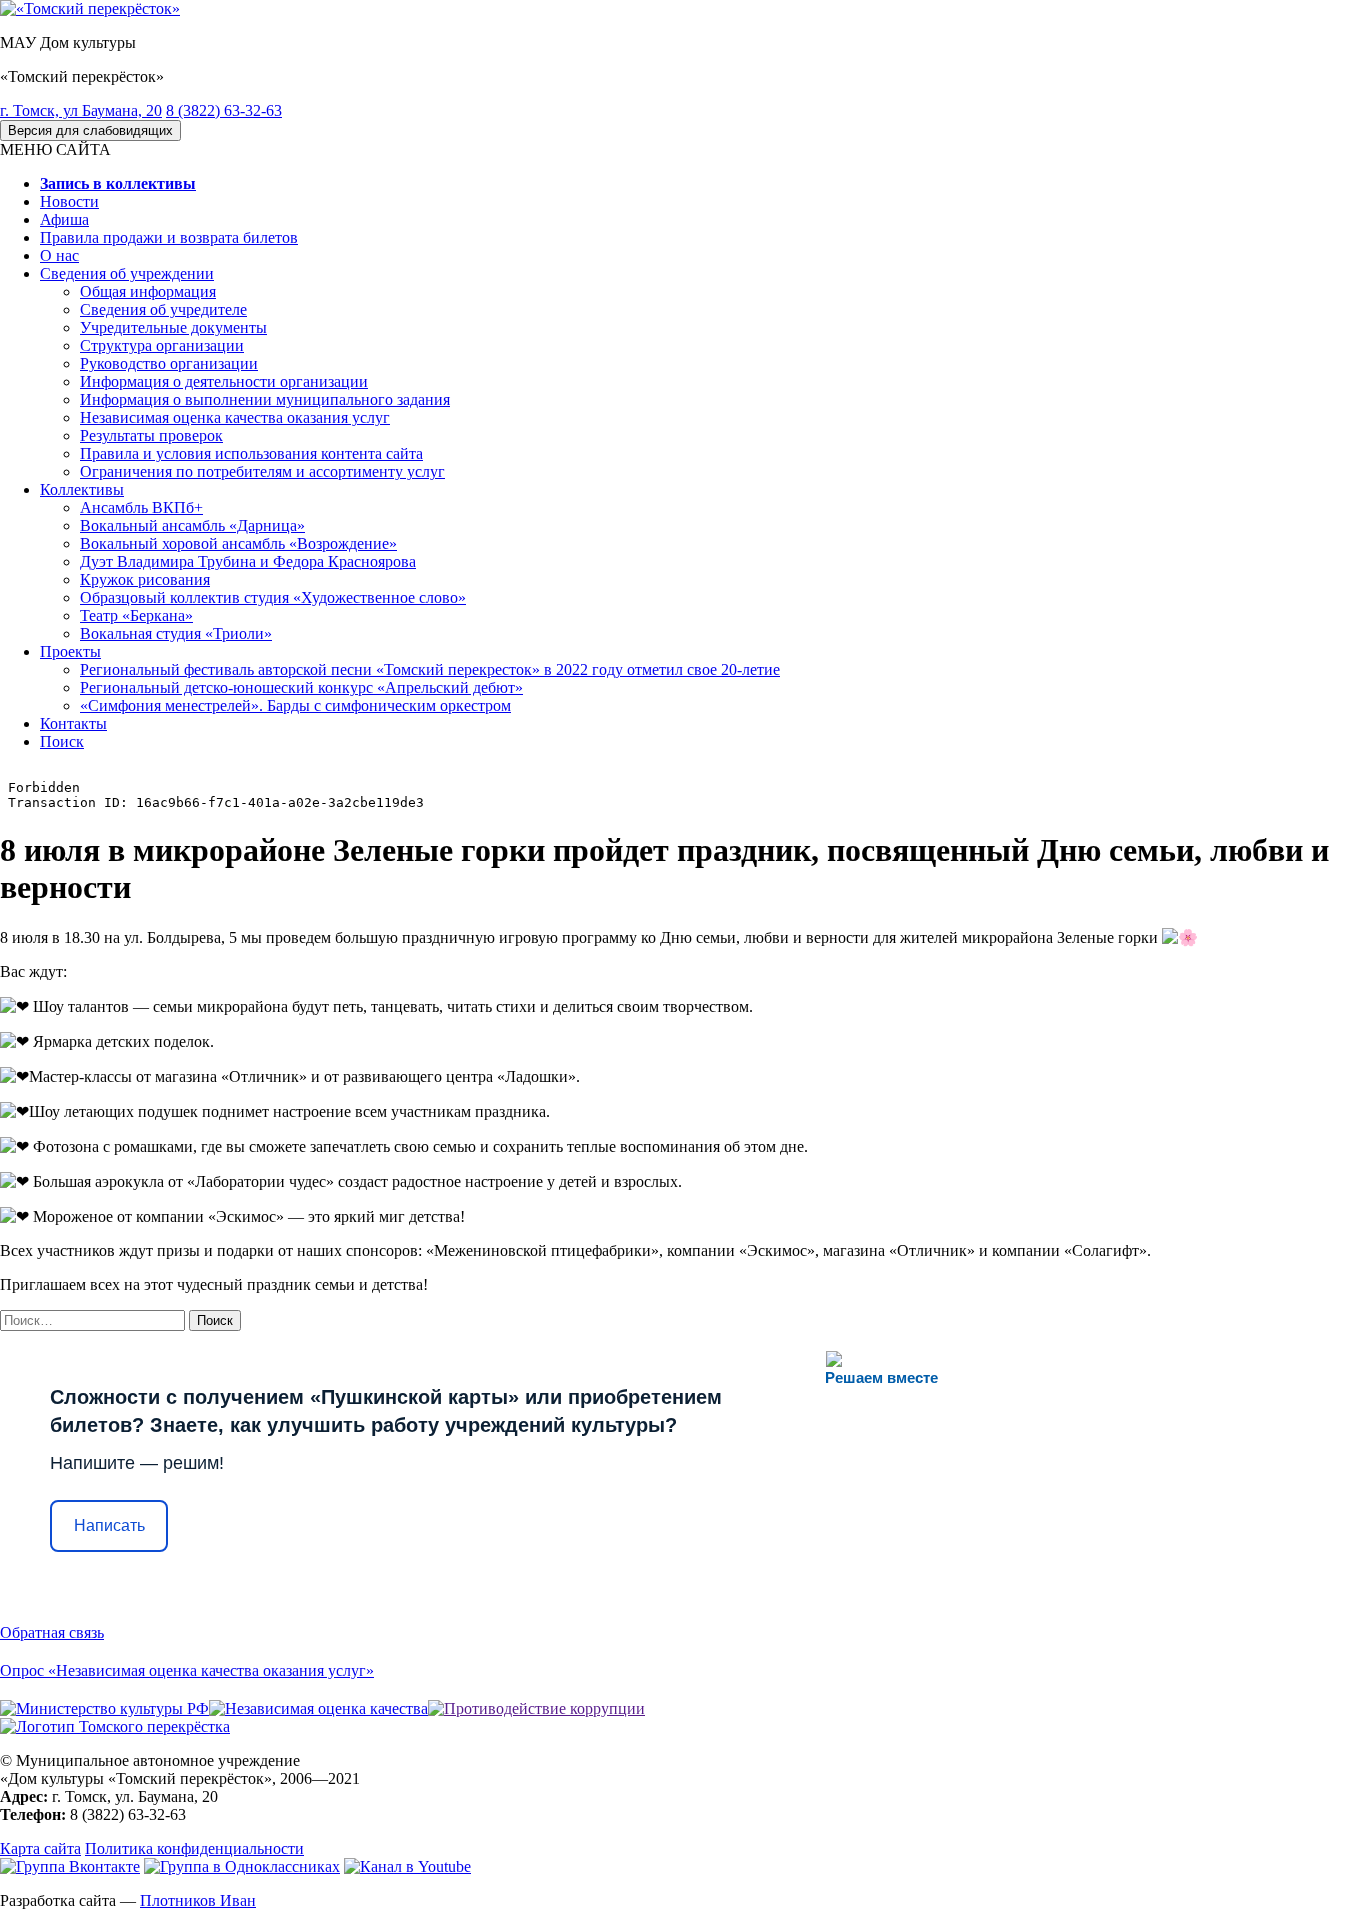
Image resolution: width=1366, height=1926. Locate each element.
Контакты (73, 723)
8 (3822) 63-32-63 (224, 110)
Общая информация (148, 291)
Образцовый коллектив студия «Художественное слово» (273, 597)
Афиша (64, 219)
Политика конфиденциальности (194, 1848)
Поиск (62, 741)
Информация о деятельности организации (224, 381)
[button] (55, 149)
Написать (109, 1525)
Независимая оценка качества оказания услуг (235, 417)
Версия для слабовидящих (90, 130)
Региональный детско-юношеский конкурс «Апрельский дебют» (301, 687)
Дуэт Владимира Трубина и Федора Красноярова (248, 561)
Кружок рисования (145, 579)
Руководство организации (169, 363)
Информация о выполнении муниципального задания (265, 399)
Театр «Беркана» (136, 615)
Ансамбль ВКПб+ (141, 507)
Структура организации (162, 345)
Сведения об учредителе (163, 309)
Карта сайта (40, 1848)
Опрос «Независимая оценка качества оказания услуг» (187, 1670)
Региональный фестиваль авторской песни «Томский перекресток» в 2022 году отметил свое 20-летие (430, 669)
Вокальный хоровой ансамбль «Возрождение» (238, 543)
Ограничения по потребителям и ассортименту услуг (262, 471)
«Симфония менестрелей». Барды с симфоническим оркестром (295, 705)
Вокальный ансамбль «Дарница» (192, 525)
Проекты (70, 651)
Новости (69, 201)
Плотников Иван (198, 1900)
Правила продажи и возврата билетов (169, 237)
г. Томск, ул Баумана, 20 (81, 110)
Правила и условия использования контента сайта (251, 453)
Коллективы (82, 489)
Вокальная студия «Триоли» (176, 633)
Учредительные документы (173, 327)
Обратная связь (52, 1632)
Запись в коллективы (118, 183)
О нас (59, 255)
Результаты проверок (151, 435)
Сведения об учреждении (127, 273)
